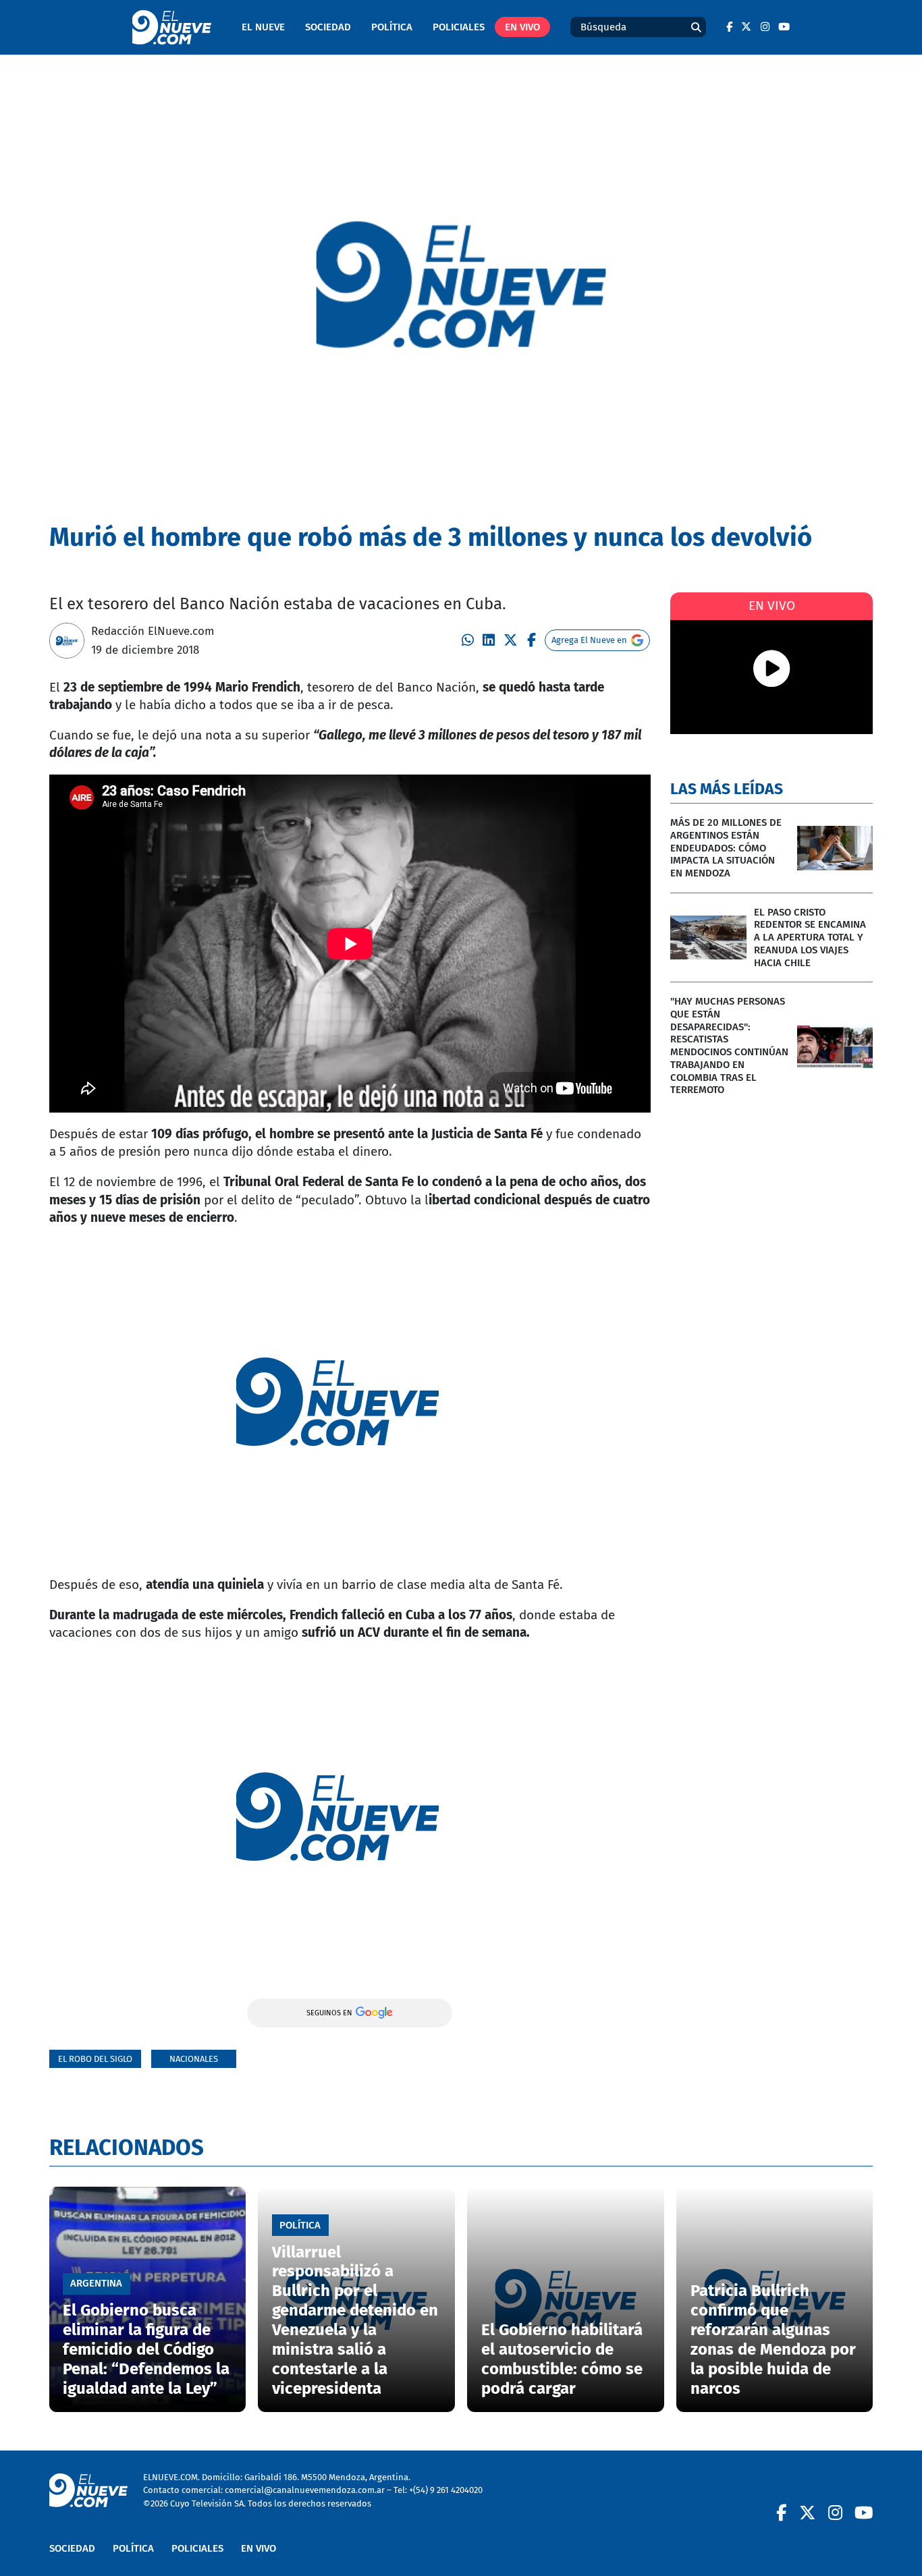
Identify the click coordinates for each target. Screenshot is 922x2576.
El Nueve (263, 27)
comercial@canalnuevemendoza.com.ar (305, 2490)
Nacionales (194, 2059)
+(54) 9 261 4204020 (446, 2490)
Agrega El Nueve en (589, 640)
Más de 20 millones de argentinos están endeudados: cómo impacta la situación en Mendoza (726, 848)
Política (392, 27)
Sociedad (328, 27)
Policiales (459, 27)
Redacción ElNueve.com (153, 631)
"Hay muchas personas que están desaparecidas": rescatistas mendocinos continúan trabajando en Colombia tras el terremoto (729, 1045)
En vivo (522, 27)
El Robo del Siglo (95, 2059)
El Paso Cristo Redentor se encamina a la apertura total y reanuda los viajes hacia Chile (810, 937)
